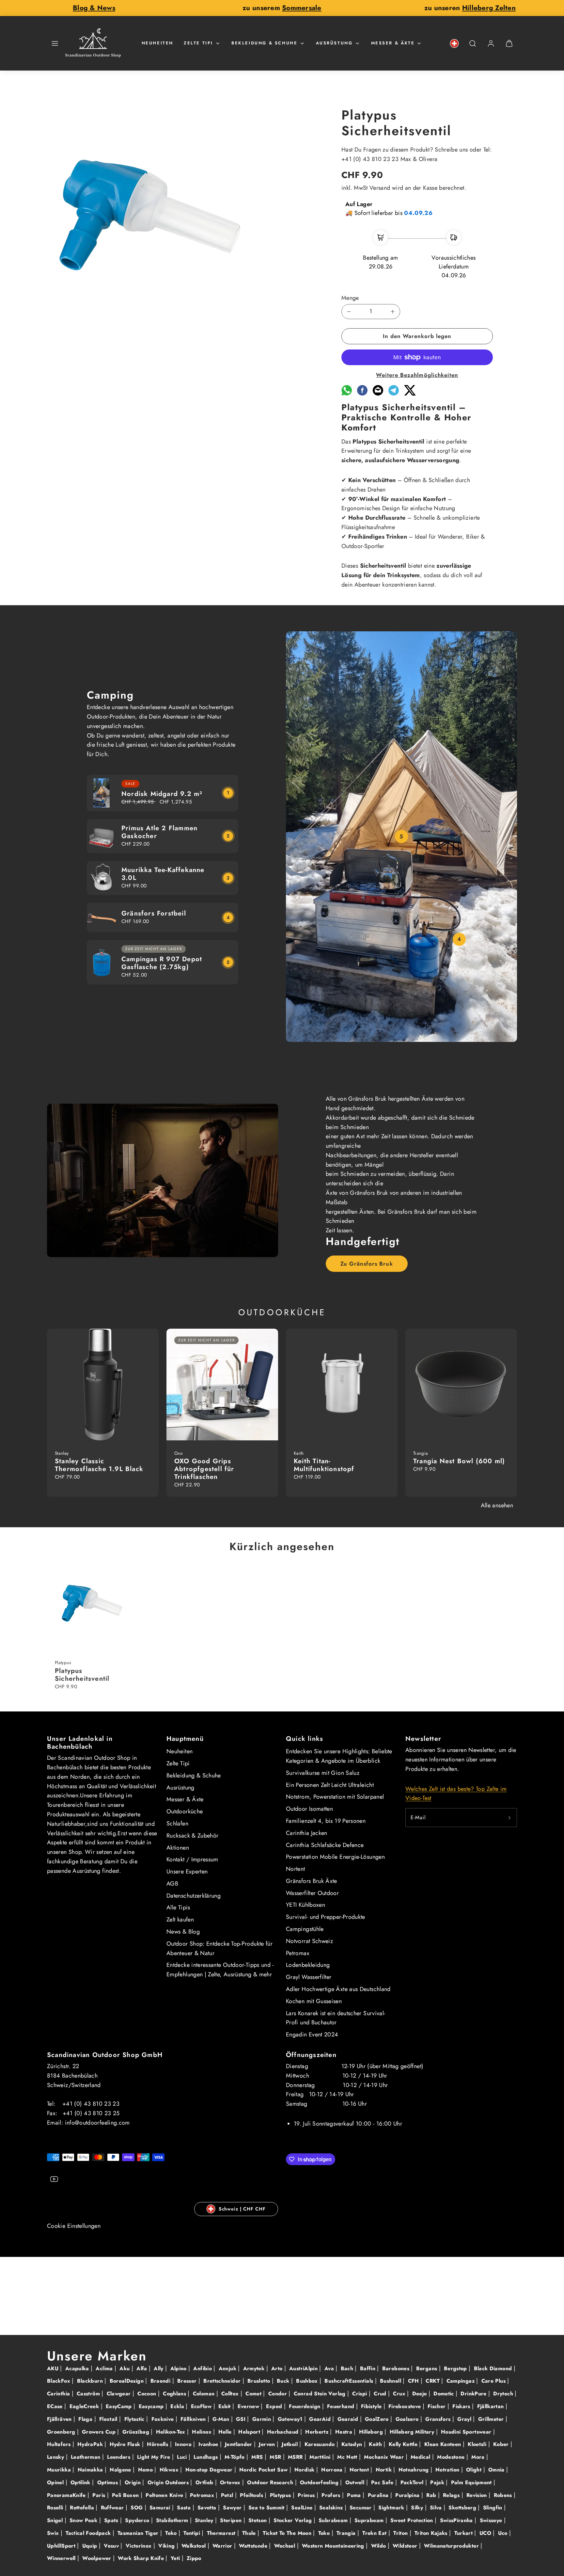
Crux (400, 2394)
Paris (100, 2495)
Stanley (205, 2520)
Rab (432, 2495)
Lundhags (206, 2457)
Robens (504, 2495)
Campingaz (462, 2381)
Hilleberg (372, 2432)
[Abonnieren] (509, 1818)
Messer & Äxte (393, 43)
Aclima (105, 2368)
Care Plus (494, 2381)
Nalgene (121, 2470)
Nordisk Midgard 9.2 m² (162, 794)
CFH (414, 2381)
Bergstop (456, 2368)
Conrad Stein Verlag (321, 2394)
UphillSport (62, 2546)
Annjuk (228, 2368)
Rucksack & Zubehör (192, 1836)
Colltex (231, 2394)
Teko (172, 2533)
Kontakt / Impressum (192, 1859)
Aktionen (178, 1848)
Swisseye (492, 2520)
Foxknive (164, 2419)
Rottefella (83, 2508)
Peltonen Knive (165, 2495)
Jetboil (290, 2444)
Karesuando (321, 2444)
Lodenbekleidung (308, 1965)
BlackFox (59, 2381)
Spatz (112, 2520)
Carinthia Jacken (307, 1833)
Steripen (232, 2520)
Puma (355, 2495)
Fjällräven (60, 2419)
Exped (275, 2406)
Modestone (452, 2457)
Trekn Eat (375, 2533)
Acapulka (78, 2368)
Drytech (504, 2394)
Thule (250, 2533)
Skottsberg (463, 2508)
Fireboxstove (406, 2406)
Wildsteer (406, 2546)
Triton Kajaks (432, 2533)
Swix (54, 2533)
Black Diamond (494, 2368)
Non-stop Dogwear (210, 2470)
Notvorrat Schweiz (309, 1941)
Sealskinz (332, 2508)
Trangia (347, 2533)
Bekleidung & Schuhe (264, 43)
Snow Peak (84, 2520)
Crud (381, 2394)
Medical (421, 2457)
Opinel (56, 2482)
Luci (183, 2457)
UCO (486, 2533)
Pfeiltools (252, 2495)
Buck (284, 2381)
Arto (278, 2368)
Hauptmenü (185, 1739)
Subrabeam (334, 2520)
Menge (350, 298)
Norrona (333, 2470)
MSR (276, 2457)
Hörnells (158, 2444)
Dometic (445, 2394)
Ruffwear (113, 2508)
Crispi (360, 2394)
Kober (502, 2444)
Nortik (385, 2470)
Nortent (296, 1869)
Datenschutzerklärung (194, 1896)
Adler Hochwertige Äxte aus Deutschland (338, 1989)
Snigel (56, 2520)
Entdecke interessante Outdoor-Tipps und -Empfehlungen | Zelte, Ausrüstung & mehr (220, 1970)
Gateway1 (291, 2419)
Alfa (143, 2368)
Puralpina (408, 2495)
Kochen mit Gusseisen (314, 2001)
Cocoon (148, 2394)
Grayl (465, 2419)
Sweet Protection (413, 2520)
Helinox (203, 2432)
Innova (184, 2444)
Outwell (356, 2482)
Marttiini (321, 2457)
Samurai (161, 2508)
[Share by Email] (378, 394)
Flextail (109, 2419)
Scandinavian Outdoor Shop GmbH (105, 2055)
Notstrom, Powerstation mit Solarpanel (335, 1797)
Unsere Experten (187, 1871)
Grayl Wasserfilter (309, 1977)
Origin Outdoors (169, 2482)
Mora (479, 2457)
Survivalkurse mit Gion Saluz (323, 1773)
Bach (348, 2368)
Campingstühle (305, 1929)
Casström (89, 2394)
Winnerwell (62, 2558)
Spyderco (138, 2520)
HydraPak (91, 2444)
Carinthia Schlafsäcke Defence (325, 1845)
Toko (325, 2533)
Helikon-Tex (172, 2432)
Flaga (86, 2419)
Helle (226, 2432)
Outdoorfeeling (320, 2482)
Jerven (268, 2444)
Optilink (81, 2482)
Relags (452, 2495)
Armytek (255, 2368)
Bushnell (391, 2381)
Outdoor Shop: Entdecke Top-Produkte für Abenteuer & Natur (219, 1948)
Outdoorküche (185, 1811)
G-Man (222, 2419)
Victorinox (140, 2546)
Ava (330, 2368)
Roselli (56, 2508)
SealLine (303, 2508)
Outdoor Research (271, 2482)
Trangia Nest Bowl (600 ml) (459, 1461)
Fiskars (462, 2406)
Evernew (249, 2406)
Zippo (194, 2558)
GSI (242, 2419)
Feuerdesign (305, 2406)
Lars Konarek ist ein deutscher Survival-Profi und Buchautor (336, 2018)
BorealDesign (128, 2381)
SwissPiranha (457, 2520)
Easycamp (152, 2406)
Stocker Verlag (293, 2520)
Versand (380, 188)
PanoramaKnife (67, 2495)
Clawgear (120, 2394)
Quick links (305, 1739)
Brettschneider (223, 2381)
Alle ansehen (497, 1505)
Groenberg (62, 2432)
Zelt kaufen (180, 1920)
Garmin (263, 2419)
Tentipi (193, 2533)
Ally (159, 2368)
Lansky (56, 2457)
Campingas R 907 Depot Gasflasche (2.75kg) (162, 963)
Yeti (176, 2558)
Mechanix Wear (385, 2457)
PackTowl (413, 2482)
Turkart (464, 2533)
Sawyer (233, 2508)
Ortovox (231, 2482)
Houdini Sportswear (467, 2432)
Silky (418, 2508)
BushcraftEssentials (350, 2381)
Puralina (379, 2495)
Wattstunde (254, 2546)
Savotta (208, 2508)
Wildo (379, 2546)
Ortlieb (205, 2482)
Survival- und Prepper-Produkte (326, 1917)
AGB (172, 1884)
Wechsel (286, 2546)
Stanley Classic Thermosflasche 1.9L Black (99, 1465)
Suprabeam (370, 2520)
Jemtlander (239, 2444)
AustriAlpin (304, 2368)
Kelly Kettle (404, 2444)
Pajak (438, 2482)
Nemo (146, 2470)
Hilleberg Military (413, 2432)
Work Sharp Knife (142, 2558)
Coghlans (175, 2394)
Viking (167, 2546)
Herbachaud (284, 2432)
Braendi (161, 2381)
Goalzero (408, 2419)
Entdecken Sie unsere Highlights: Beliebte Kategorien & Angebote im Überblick (339, 1756)
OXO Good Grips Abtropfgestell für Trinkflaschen (204, 1469)
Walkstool (195, 2546)
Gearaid (349, 2419)
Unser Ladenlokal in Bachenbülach (80, 1743)
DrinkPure (474, 2394)
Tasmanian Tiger (139, 2533)
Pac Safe (383, 2482)
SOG (137, 2508)
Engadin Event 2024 (312, 2034)
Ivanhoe (209, 2444)
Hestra (345, 2432)
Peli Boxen (126, 2495)
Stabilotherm (173, 2520)
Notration (448, 2470)
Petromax (298, 1953)
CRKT (433, 2381)
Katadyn (353, 2444)
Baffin (369, 2368)
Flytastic (135, 2419)
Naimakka (91, 2470)
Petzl (228, 2495)
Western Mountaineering (334, 2546)
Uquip (91, 2546)
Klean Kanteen (444, 2444)
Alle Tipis (178, 1907)
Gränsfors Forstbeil (154, 913)
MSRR (296, 2457)
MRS (258, 2457)
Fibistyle (372, 2406)
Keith (376, 2444)
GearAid (321, 2419)
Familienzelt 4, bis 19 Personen (326, 1821)
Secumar (361, 2508)
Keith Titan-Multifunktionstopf (324, 1465)
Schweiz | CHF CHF (242, 2209)
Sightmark (392, 2508)
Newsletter (423, 1739)
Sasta (185, 2508)
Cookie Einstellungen (74, 2226)
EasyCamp (120, 2406)
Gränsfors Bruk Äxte (312, 1881)
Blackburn (91, 2381)
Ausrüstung (334, 43)
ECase (56, 2406)
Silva (437, 2508)
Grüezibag (137, 2432)
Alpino (180, 2368)
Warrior (223, 2546)
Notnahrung (415, 2470)
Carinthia (59, 2394)
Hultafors (60, 2444)
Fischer (438, 2406)
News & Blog (183, 1932)
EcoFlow (202, 2406)
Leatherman (86, 2457)
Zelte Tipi (198, 43)
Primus (307, 2495)
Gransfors (439, 2419)
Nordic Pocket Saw (264, 2470)
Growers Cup (100, 2432)
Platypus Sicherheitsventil (82, 1675)
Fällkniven (194, 2419)
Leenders (119, 2457)
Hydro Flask (126, 2444)
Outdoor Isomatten (309, 1809)
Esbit (225, 2406)
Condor (279, 2394)
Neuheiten (157, 43)
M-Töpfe (235, 2457)
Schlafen (177, 1823)
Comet (254, 2394)
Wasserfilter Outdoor (312, 1893)
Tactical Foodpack (89, 2533)
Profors (332, 2495)
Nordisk (305, 2470)
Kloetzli (478, 2444)
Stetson (258, 2520)
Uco (504, 2533)
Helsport (250, 2432)
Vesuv (112, 2546)
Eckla (178, 2406)
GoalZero (378, 2419)
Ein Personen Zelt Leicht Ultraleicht (330, 1785)
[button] (55, 43)
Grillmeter (492, 2419)
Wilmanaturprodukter (452, 2546)
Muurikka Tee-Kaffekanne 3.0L (163, 874)
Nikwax (170, 2470)
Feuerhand (342, 2406)
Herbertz (318, 2432)
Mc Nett (348, 2457)
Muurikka (60, 2470)
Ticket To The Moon (288, 2533)
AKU (54, 2368)
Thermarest (222, 2533)
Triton (401, 2533)
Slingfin (493, 2508)
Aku (125, 2368)
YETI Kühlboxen (305, 1905)
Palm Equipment (472, 2482)
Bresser (188, 2381)
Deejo (420, 2394)
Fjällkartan (491, 2406)
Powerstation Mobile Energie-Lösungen (335, 1857)
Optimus (109, 2482)
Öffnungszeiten (311, 2055)
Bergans (428, 2368)
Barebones (397, 2368)
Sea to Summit (267, 2508)
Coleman (205, 2394)
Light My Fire (155, 2457)
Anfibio (203, 2368)
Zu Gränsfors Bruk (367, 1264)
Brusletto (260, 2381)
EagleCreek (85, 2406)
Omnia (497, 2470)
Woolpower (98, 2558)
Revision (478, 2495)
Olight (475, 2470)
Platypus (281, 2495)
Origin (134, 2482)
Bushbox (308, 2381)
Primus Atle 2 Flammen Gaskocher (159, 832)
